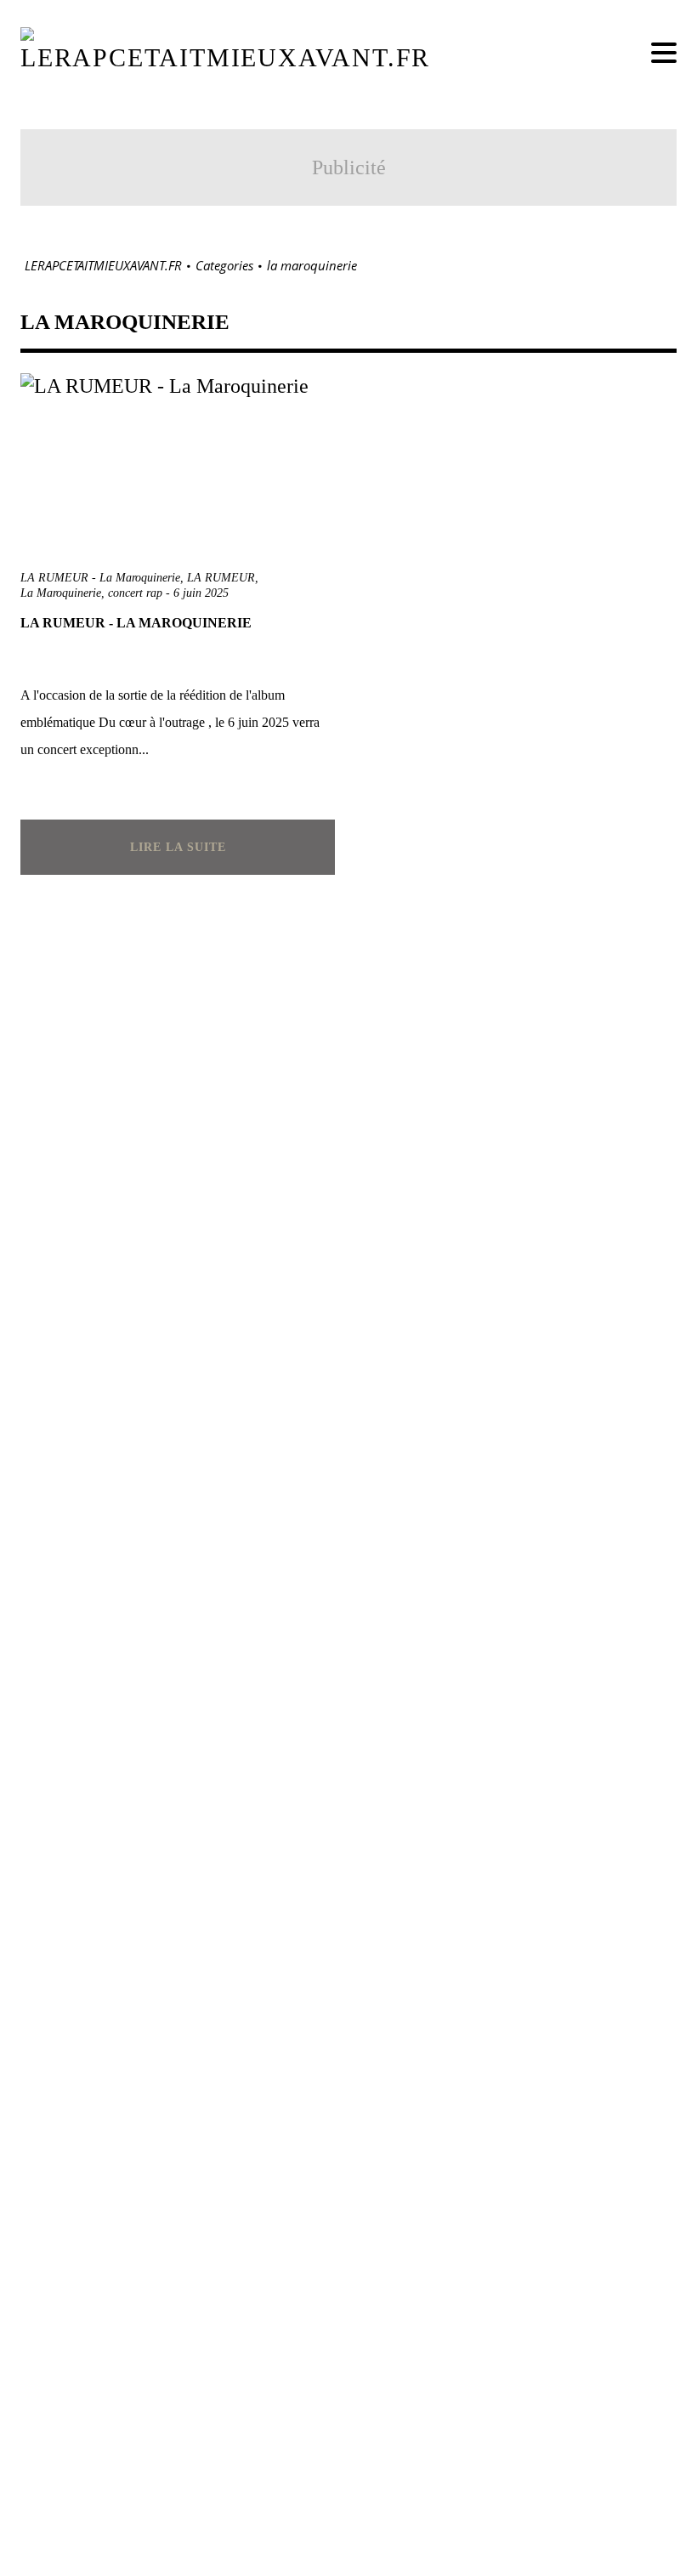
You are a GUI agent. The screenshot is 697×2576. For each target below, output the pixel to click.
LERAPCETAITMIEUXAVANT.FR (103, 266)
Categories (224, 266)
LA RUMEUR (221, 578)
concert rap (135, 593)
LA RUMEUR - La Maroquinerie (100, 578)
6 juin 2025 (201, 593)
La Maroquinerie (61, 593)
